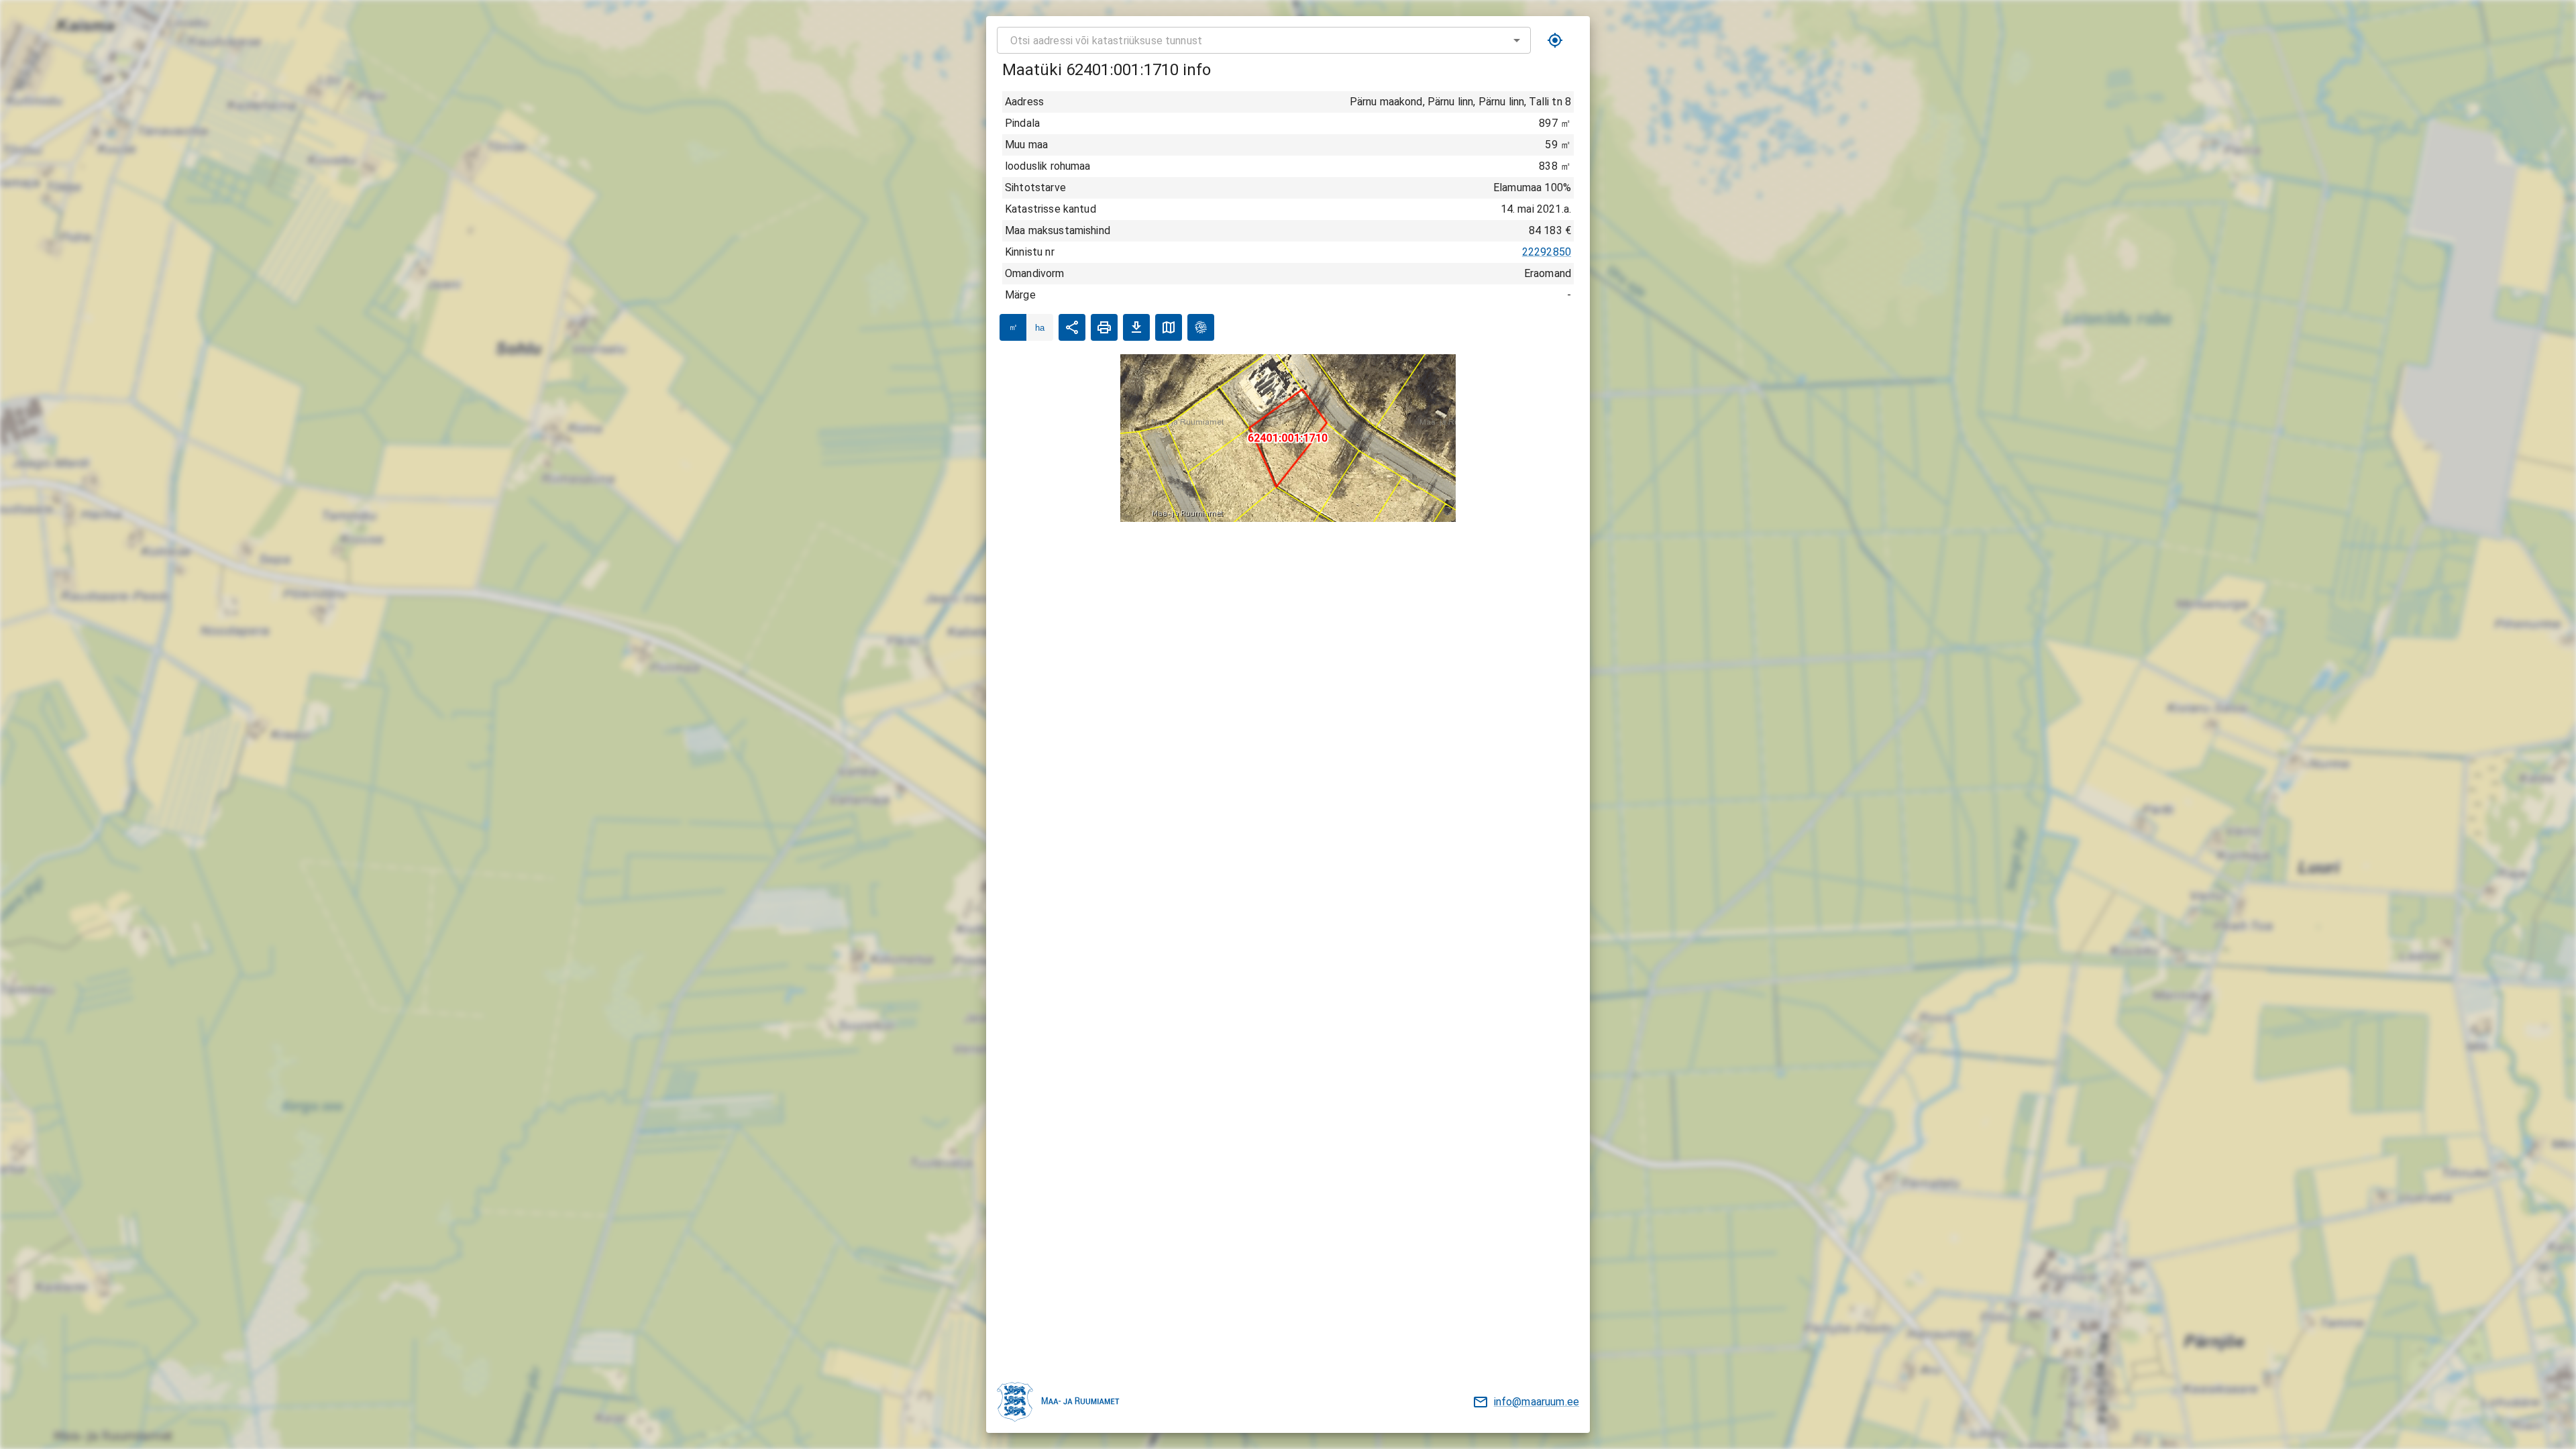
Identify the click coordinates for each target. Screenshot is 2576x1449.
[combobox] (1264, 40)
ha (1040, 328)
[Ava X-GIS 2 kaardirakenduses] (1201, 327)
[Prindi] (1104, 327)
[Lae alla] (1136, 327)
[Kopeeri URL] (1072, 327)
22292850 (1547, 252)
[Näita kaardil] (1169, 327)
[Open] (1517, 40)
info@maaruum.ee (1537, 1402)
